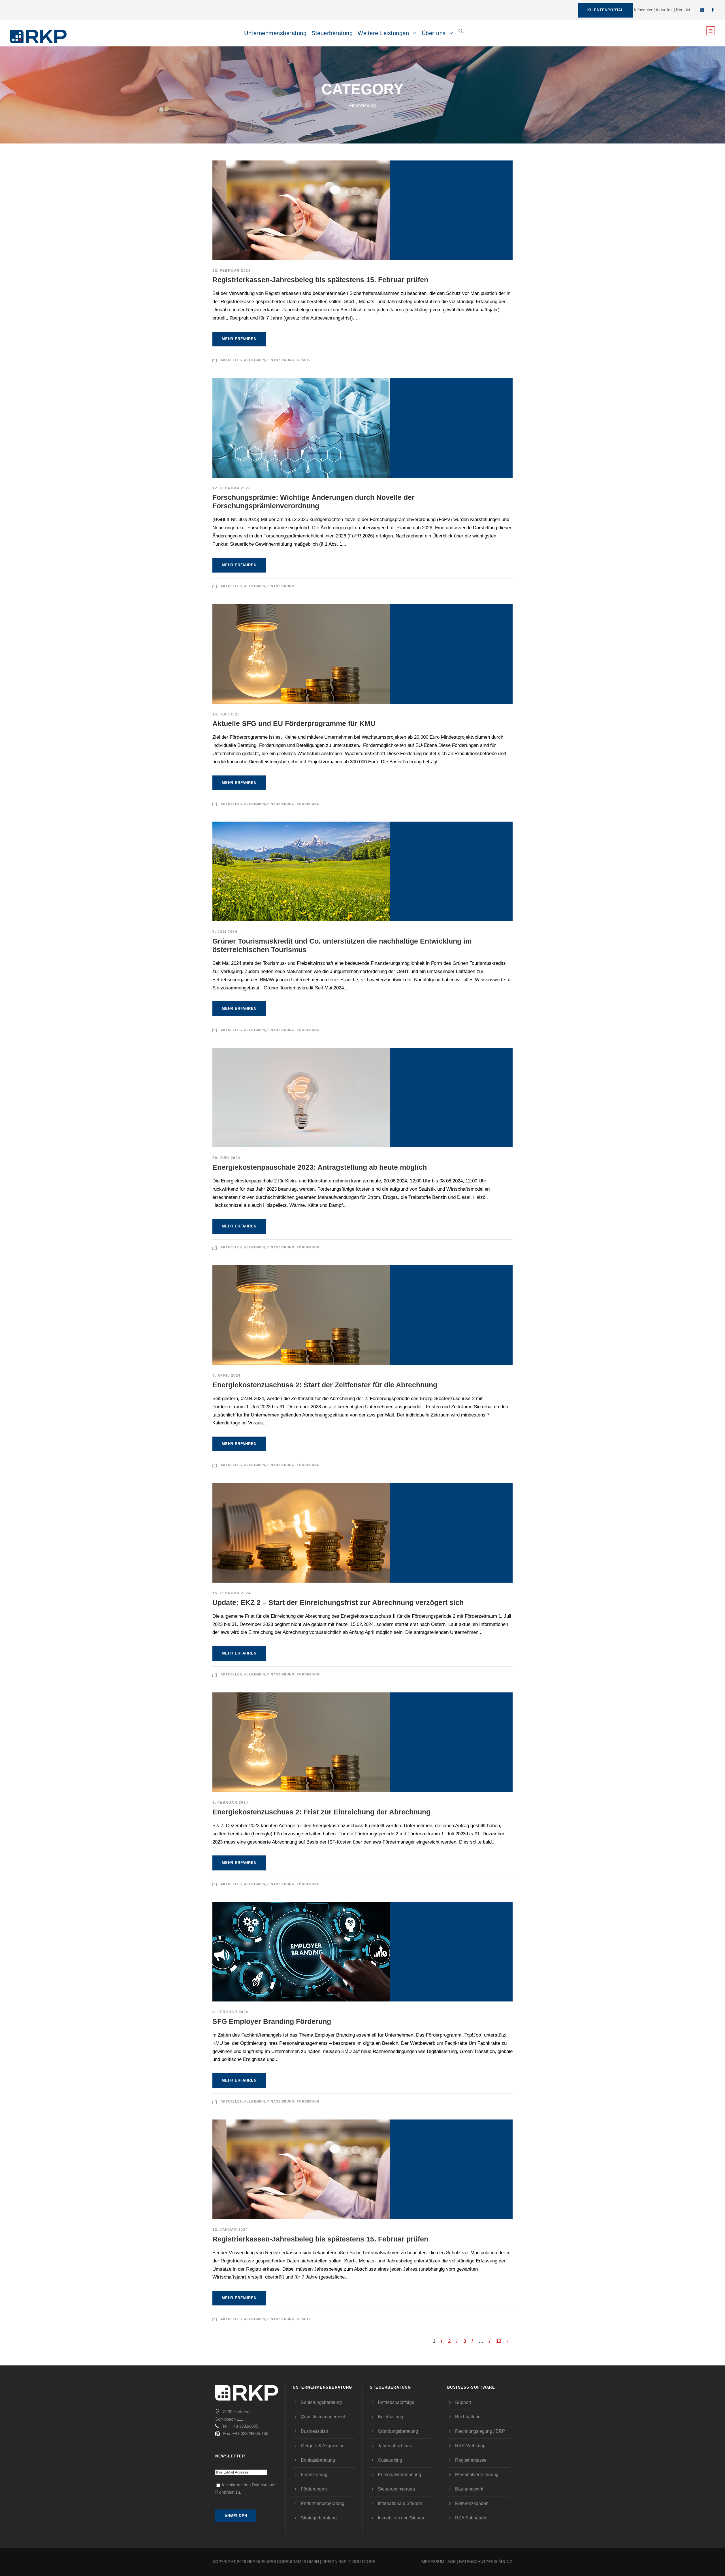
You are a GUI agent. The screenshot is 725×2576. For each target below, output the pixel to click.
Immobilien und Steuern (402, 2518)
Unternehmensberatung (275, 33)
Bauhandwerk (469, 2489)
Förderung (308, 804)
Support (463, 2402)
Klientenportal (605, 10)
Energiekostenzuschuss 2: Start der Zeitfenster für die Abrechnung (325, 1385)
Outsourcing (390, 2460)
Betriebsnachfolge (396, 2402)
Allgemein (255, 360)
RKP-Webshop (470, 2446)
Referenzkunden (472, 2503)
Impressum (432, 2562)
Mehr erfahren (239, 339)
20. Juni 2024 (226, 1158)
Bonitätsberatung (318, 2460)
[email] (702, 10)
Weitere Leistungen (383, 33)
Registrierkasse (471, 2460)
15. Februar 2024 (232, 1593)
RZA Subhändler (472, 2518)
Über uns (434, 33)
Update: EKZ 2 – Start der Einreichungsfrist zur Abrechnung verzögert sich (338, 1602)
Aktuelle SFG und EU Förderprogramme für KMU (294, 723)
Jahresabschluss (395, 2446)
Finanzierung (281, 360)
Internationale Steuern (400, 2503)
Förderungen (314, 2489)
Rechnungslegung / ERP (480, 2431)
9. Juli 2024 (225, 932)
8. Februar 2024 (230, 1803)
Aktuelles (664, 10)
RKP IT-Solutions (357, 2562)
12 (499, 2341)
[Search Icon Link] (461, 36)
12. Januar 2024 (230, 2230)
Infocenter (643, 10)
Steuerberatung (332, 33)
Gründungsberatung (398, 2431)
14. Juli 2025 (226, 714)
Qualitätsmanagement (323, 2417)
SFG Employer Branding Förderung (272, 2021)
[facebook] (713, 10)
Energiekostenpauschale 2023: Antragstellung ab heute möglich (320, 1167)
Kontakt (683, 10)
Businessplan (314, 2431)
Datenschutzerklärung (486, 2562)
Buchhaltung (391, 2417)
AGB (452, 2562)
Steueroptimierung (396, 2489)
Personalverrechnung (399, 2475)
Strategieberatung (319, 2518)
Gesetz (304, 360)
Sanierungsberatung (321, 2402)
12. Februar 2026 (232, 271)
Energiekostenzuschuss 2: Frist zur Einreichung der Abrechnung (321, 1812)
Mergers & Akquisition (323, 2446)
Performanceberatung (323, 2503)
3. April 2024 (227, 1375)
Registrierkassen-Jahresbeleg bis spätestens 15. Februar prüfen (320, 280)
